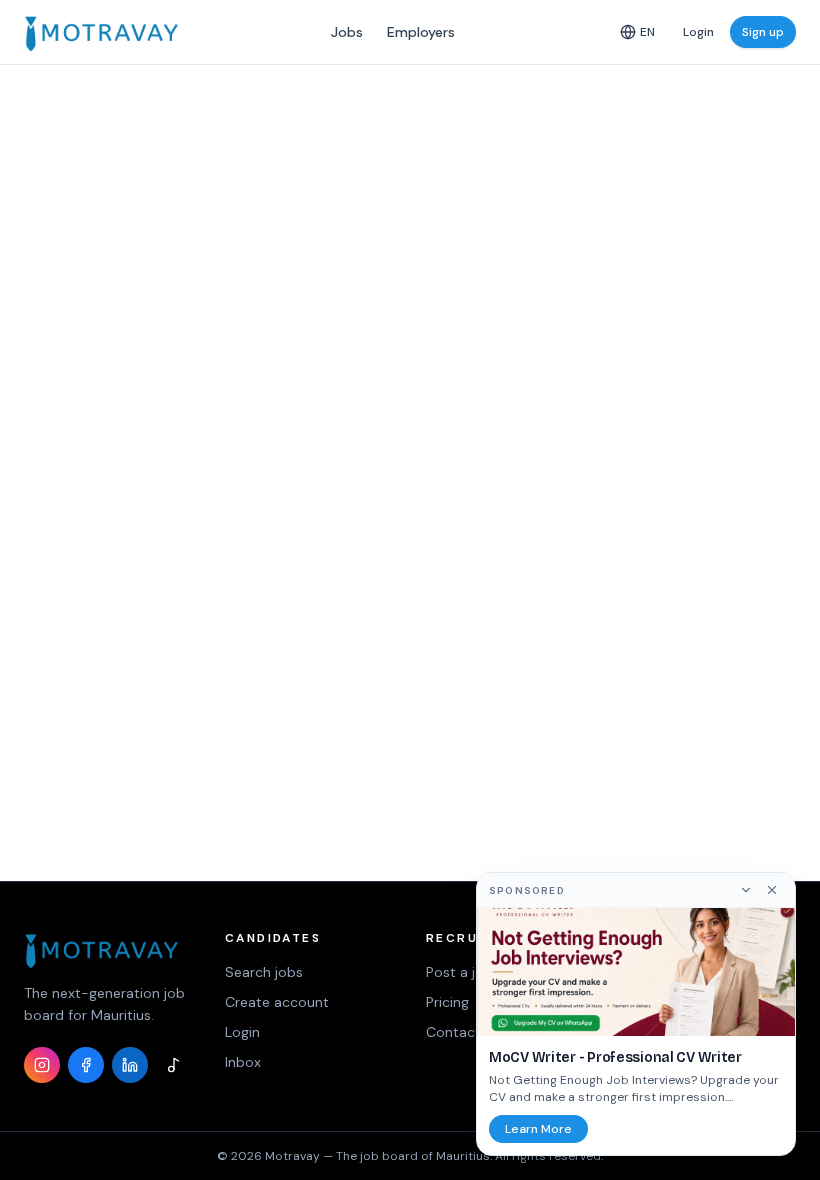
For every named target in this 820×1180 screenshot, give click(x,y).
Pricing (447, 1002)
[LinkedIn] (130, 1065)
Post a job (459, 972)
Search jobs (264, 972)
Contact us (463, 1032)
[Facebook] (86, 1065)
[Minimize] (746, 890)
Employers (421, 32)
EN (647, 32)
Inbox (243, 1062)
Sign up (763, 32)
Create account (277, 1002)
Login (698, 32)
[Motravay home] (101, 32)
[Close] (772, 890)
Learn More (538, 1129)
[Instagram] (42, 1065)
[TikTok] (174, 1065)
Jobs (347, 32)
